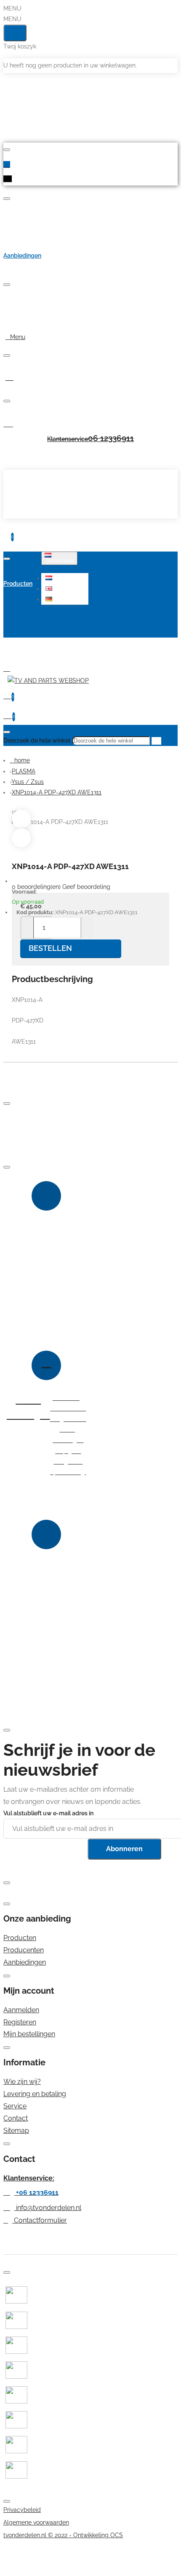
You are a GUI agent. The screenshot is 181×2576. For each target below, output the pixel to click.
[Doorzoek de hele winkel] (7, 732)
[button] (66, 578)
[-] (28, 928)
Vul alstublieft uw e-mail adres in (48, 1813)
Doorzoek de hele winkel (37, 740)
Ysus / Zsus (28, 782)
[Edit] (7, 150)
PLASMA (24, 771)
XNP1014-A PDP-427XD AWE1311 (57, 792)
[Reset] (15, 33)
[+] (87, 928)
